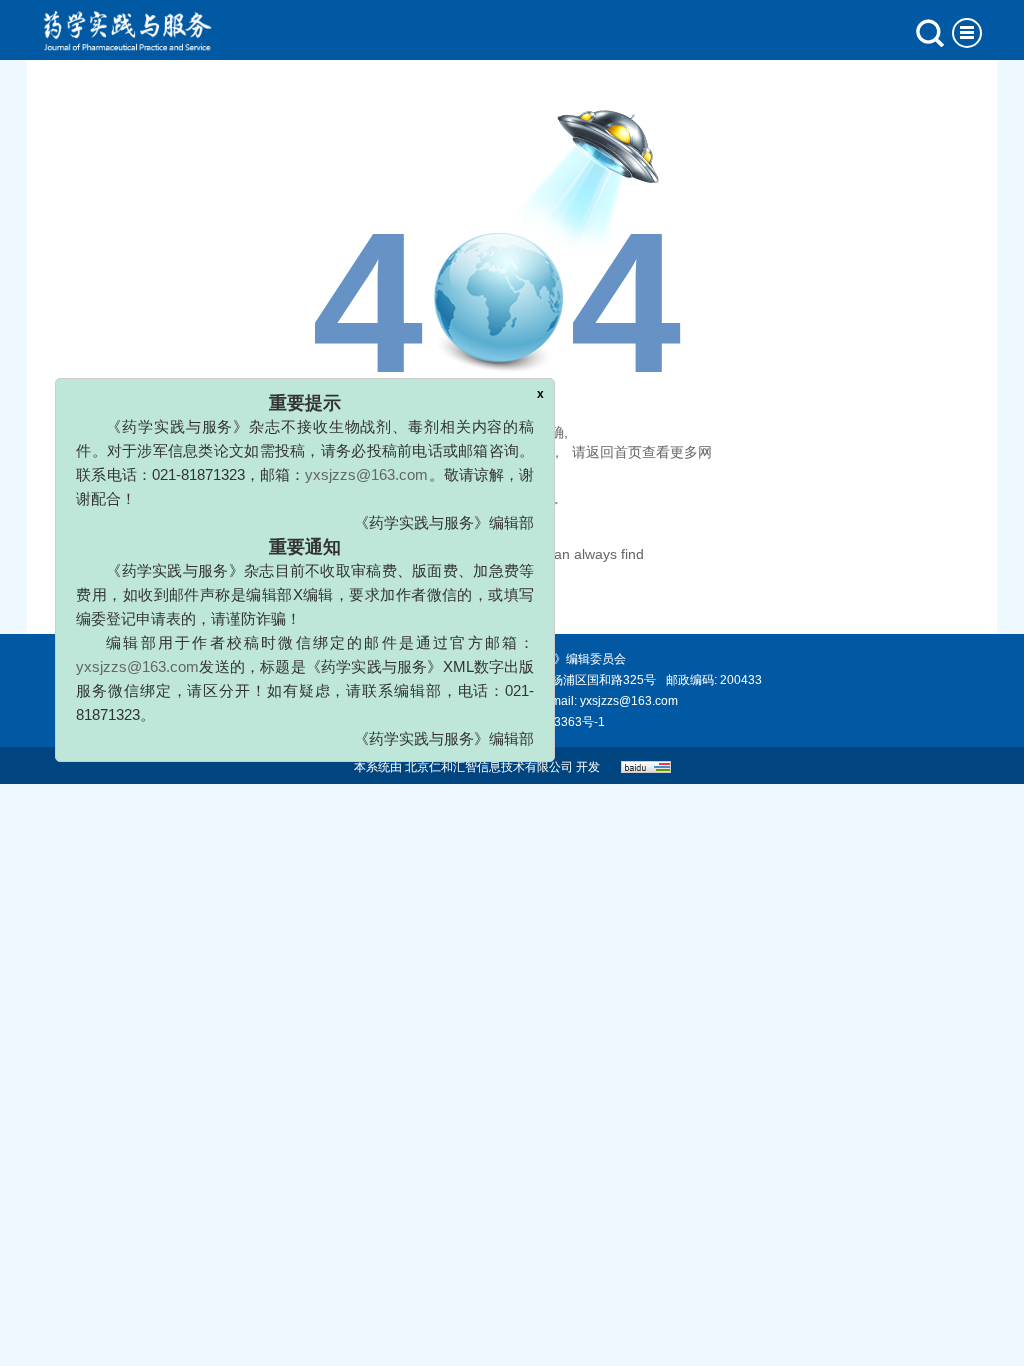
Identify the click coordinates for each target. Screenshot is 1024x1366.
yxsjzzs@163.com (347, 493)
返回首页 (614, 452)
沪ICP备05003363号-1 (543, 722)
